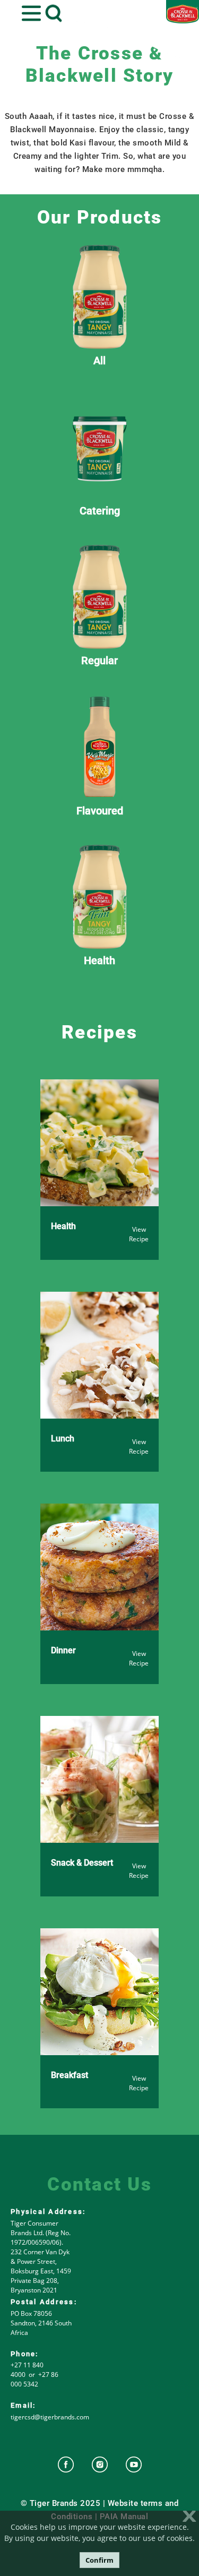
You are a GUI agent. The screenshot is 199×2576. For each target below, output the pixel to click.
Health (99, 960)
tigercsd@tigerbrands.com (50, 2417)
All (99, 360)
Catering (100, 510)
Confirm (99, 2560)
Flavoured (100, 810)
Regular (99, 660)
